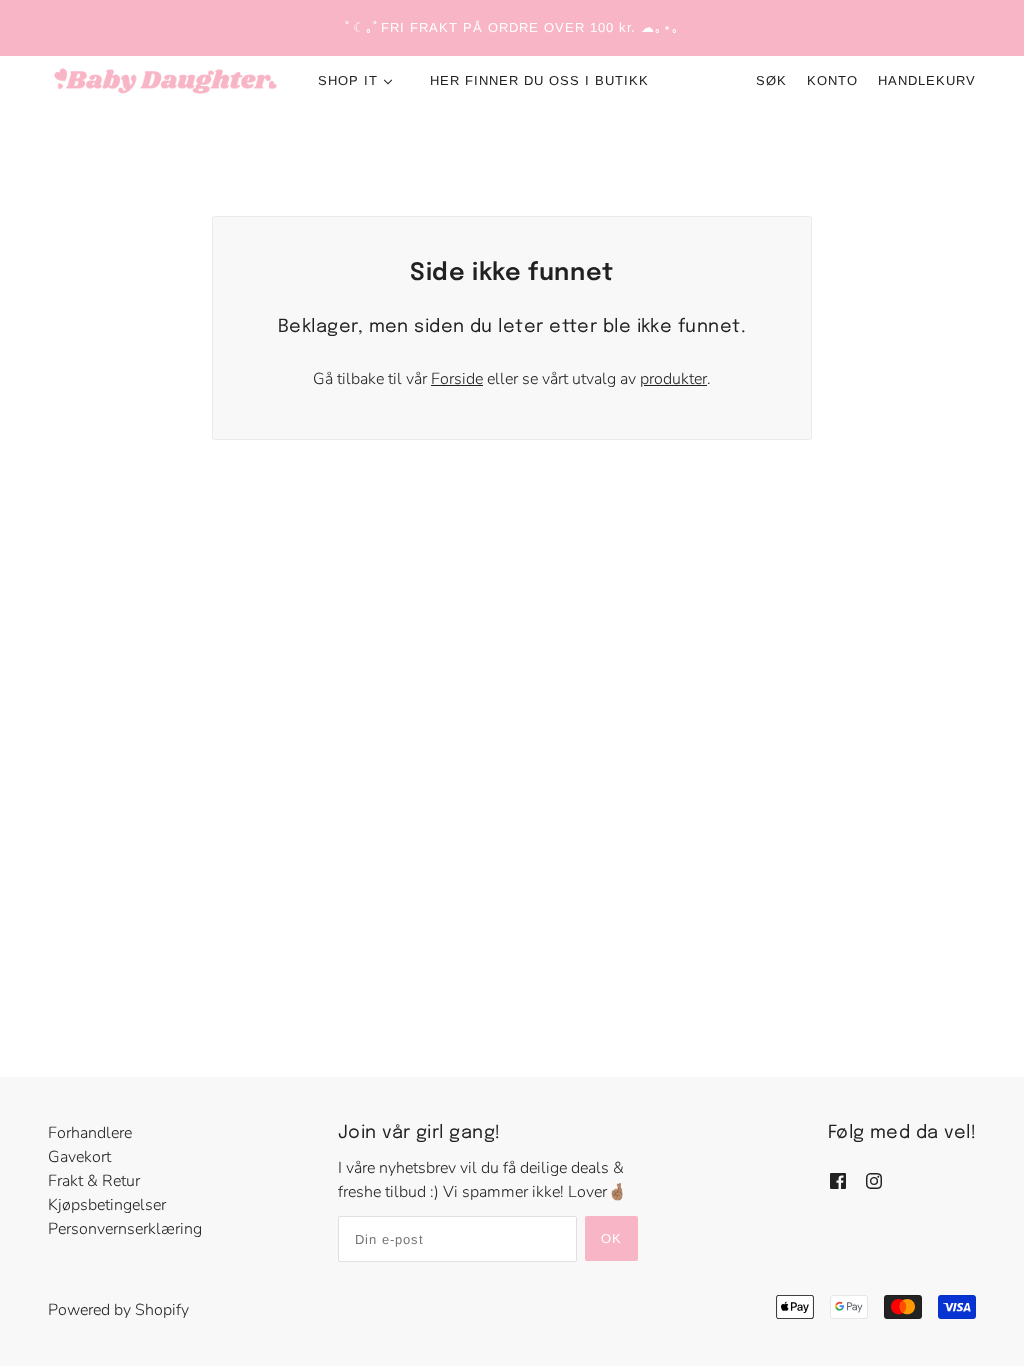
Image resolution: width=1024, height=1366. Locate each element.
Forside (457, 379)
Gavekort (79, 1157)
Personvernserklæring (125, 1229)
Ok (611, 1238)
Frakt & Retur (94, 1181)
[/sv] (165, 81)
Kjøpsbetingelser (107, 1205)
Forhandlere (90, 1133)
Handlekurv (927, 80)
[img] (838, 1180)
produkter (673, 379)
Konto (832, 80)
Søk (771, 80)
